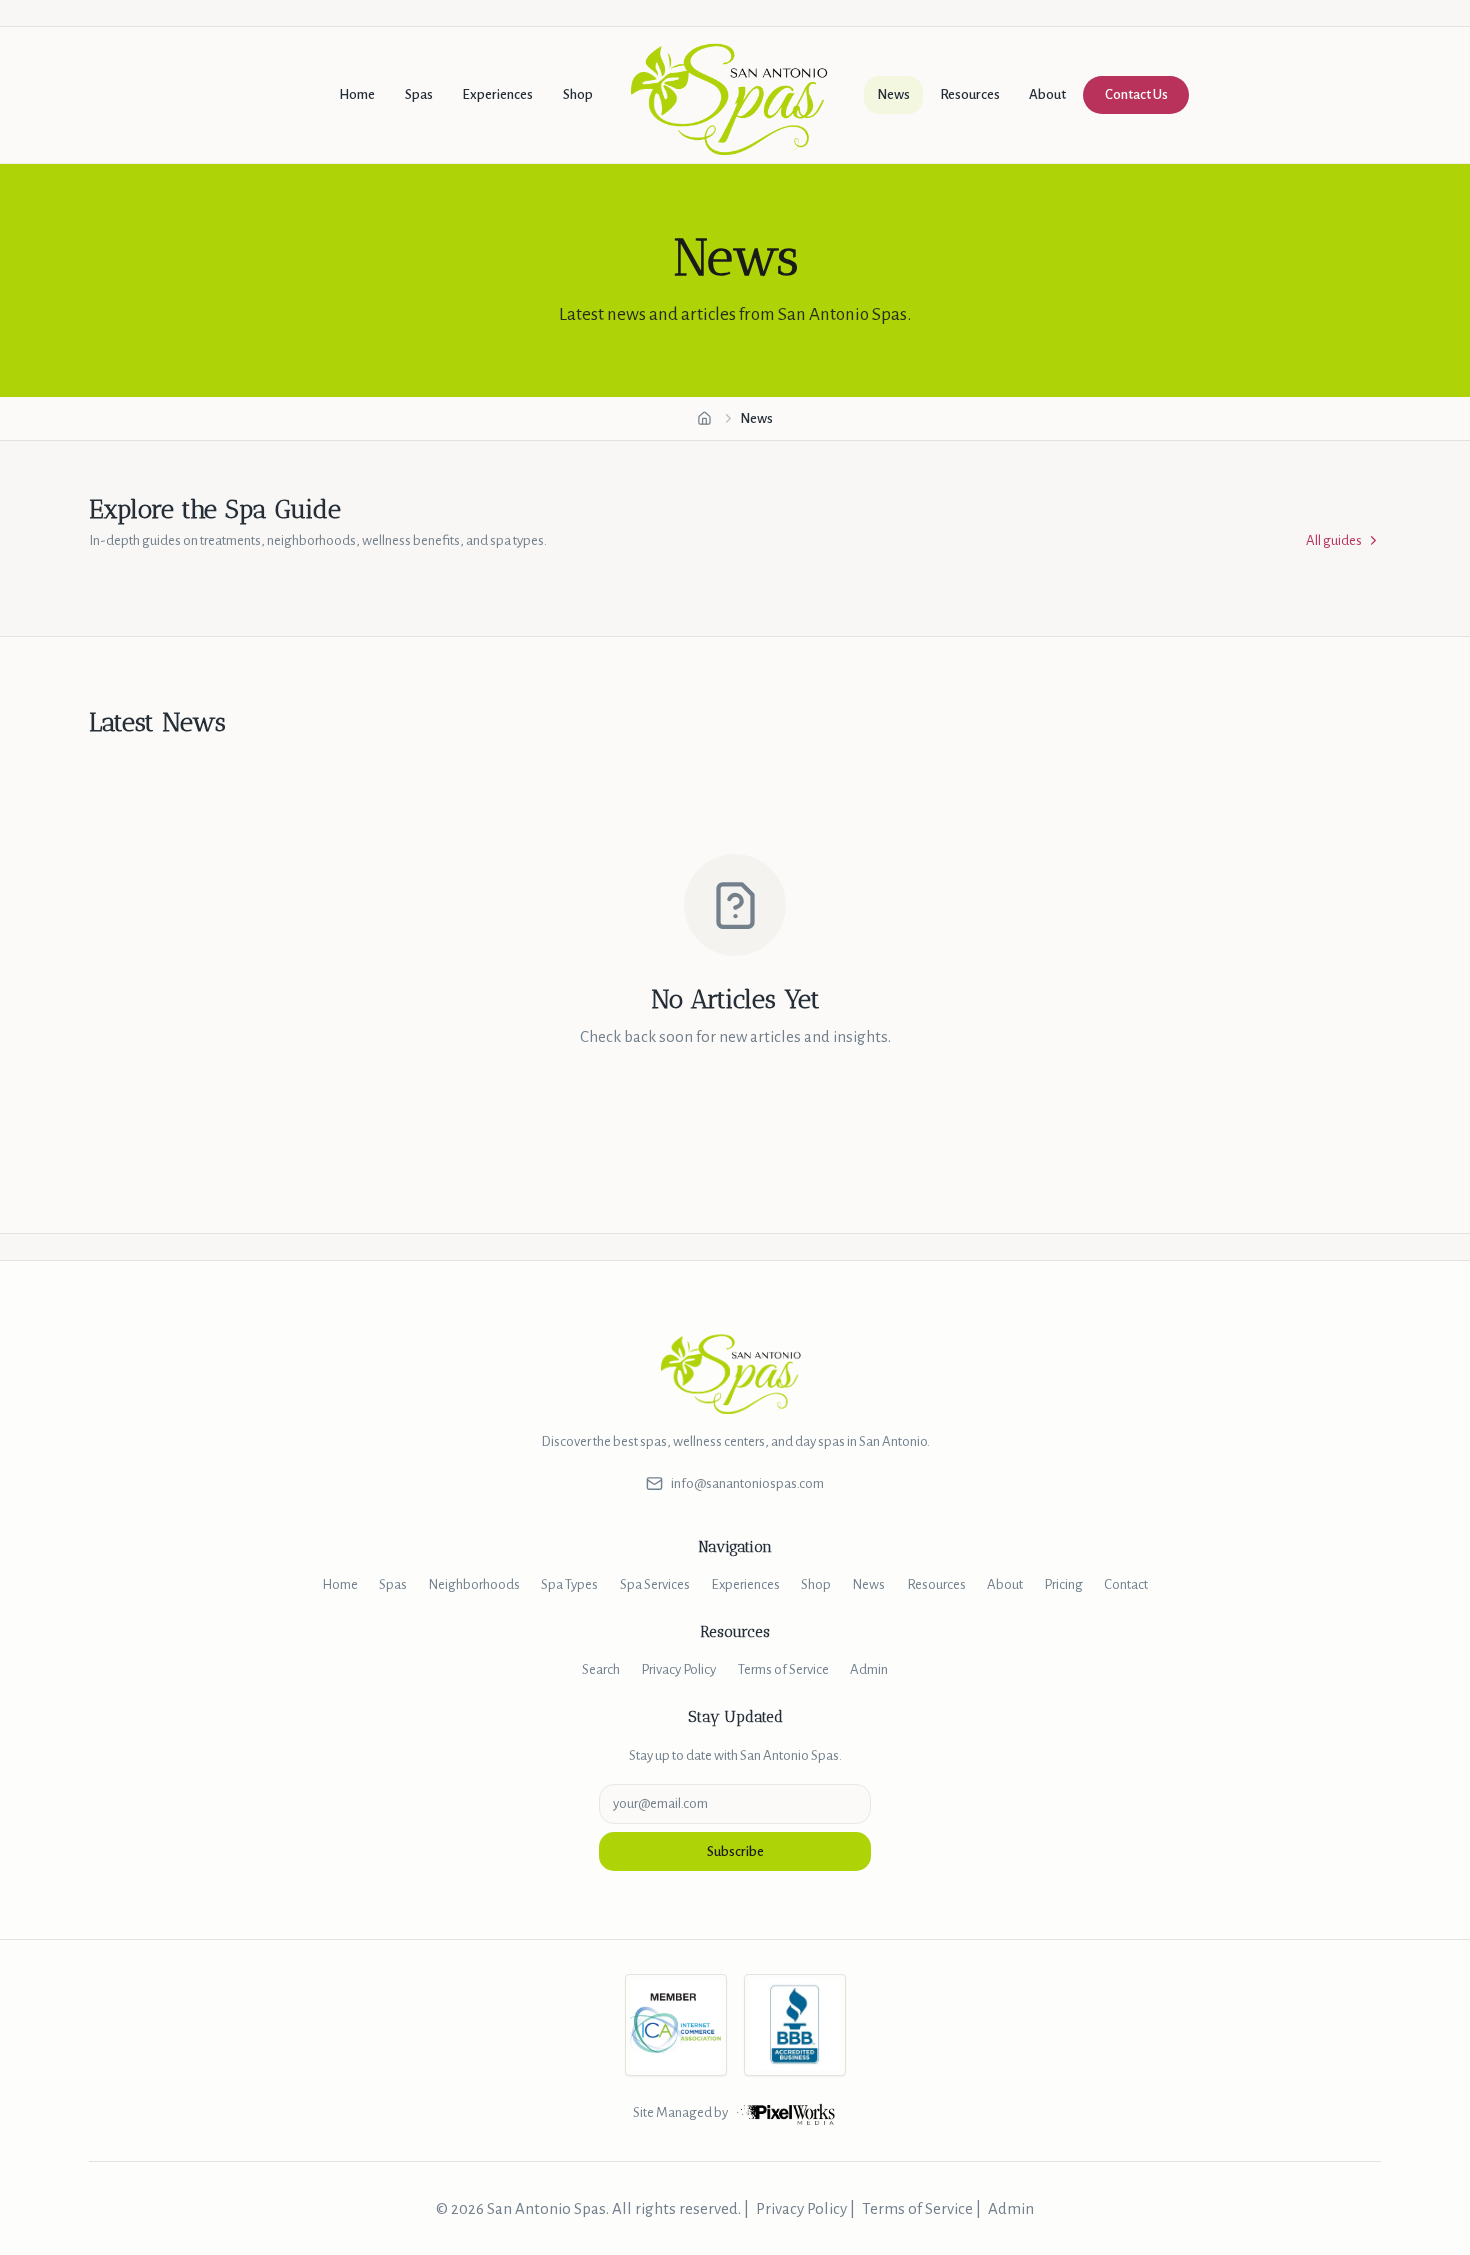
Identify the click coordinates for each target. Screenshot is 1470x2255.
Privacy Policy (678, 1669)
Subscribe (735, 1851)
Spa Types (569, 1584)
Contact (1126, 1584)
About (1047, 94)
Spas (419, 94)
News (893, 94)
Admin (869, 1669)
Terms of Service (783, 1669)
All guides (1334, 540)
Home (357, 94)
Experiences (497, 94)
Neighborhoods (474, 1584)
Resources (970, 94)
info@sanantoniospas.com (747, 1483)
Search (601, 1669)
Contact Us (1136, 94)
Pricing (1063, 1584)
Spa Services (655, 1584)
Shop (578, 94)
